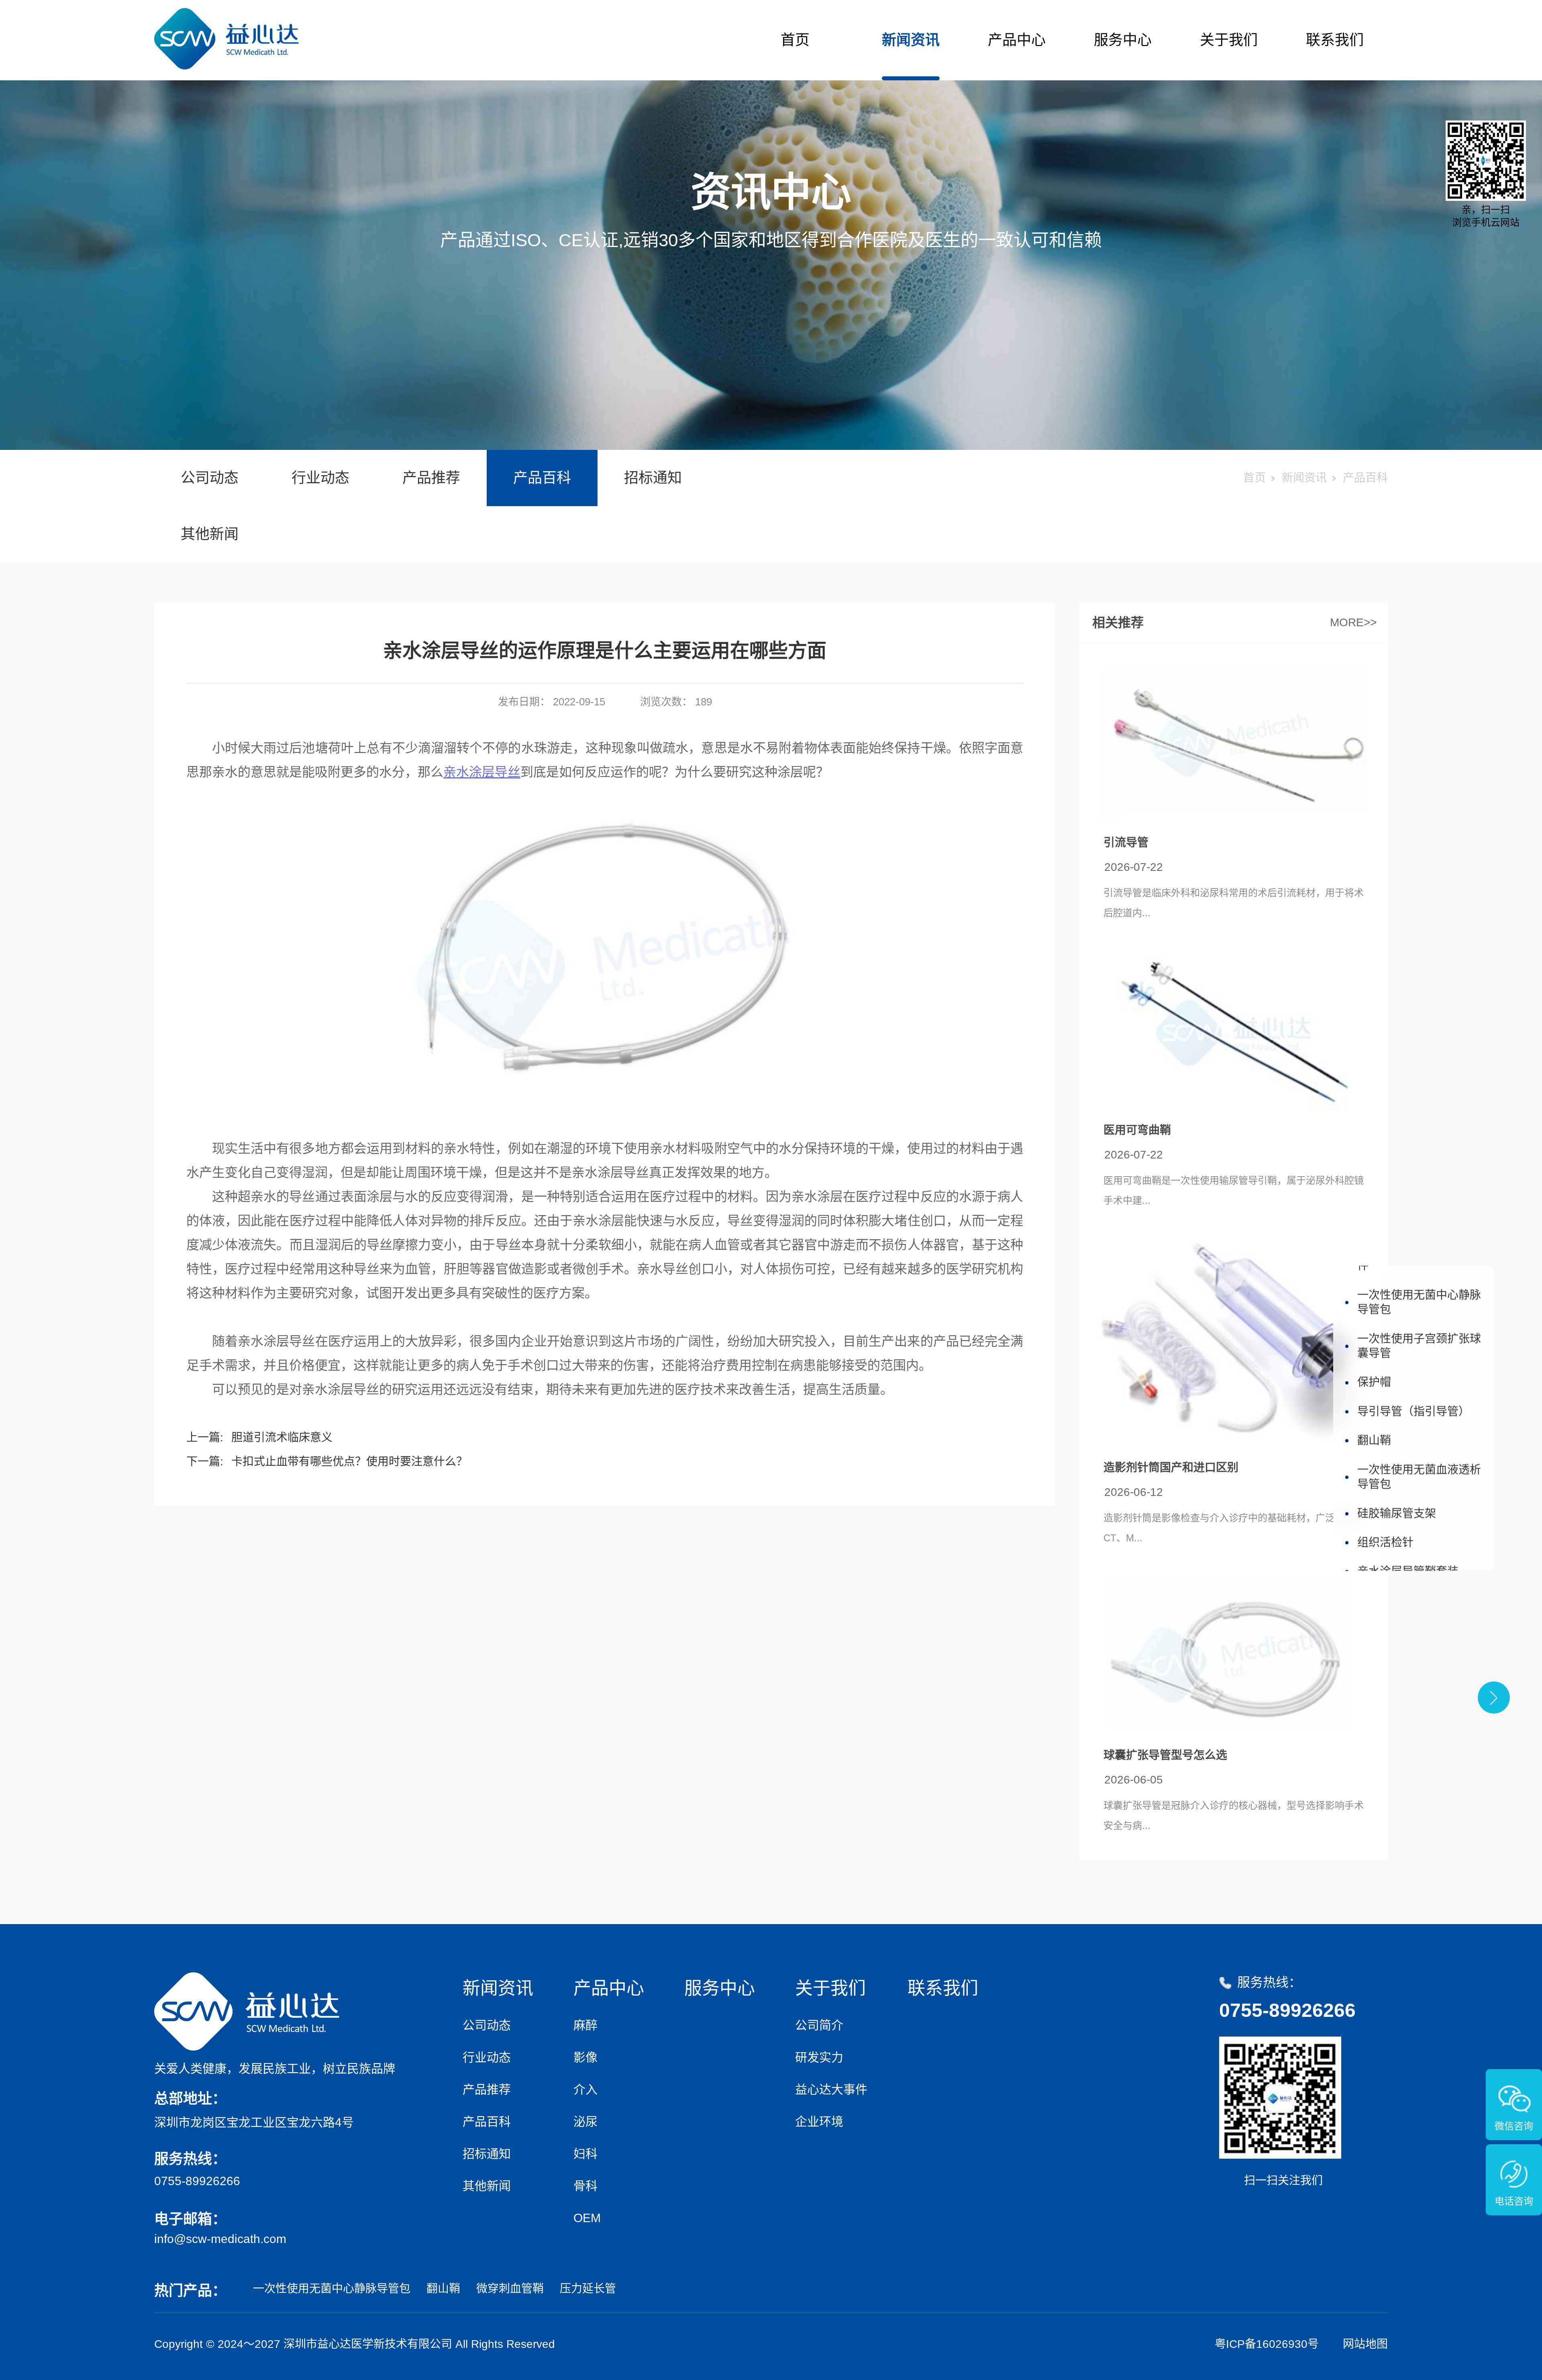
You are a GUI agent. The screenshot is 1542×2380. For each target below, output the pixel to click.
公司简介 (819, 2025)
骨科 (585, 2186)
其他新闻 (210, 534)
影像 (585, 2057)
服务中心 (1123, 40)
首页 (795, 40)
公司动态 (210, 478)
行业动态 (320, 478)
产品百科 (542, 478)
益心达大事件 (831, 2089)
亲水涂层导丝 (482, 772)
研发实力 (819, 2057)
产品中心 (1017, 40)
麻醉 (585, 2025)
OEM (587, 2218)
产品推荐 (431, 478)
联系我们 (1335, 40)
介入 (585, 2089)
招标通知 (653, 478)
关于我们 (1229, 40)
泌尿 (585, 2122)
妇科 (585, 2154)
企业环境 (819, 2122)
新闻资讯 (911, 40)
